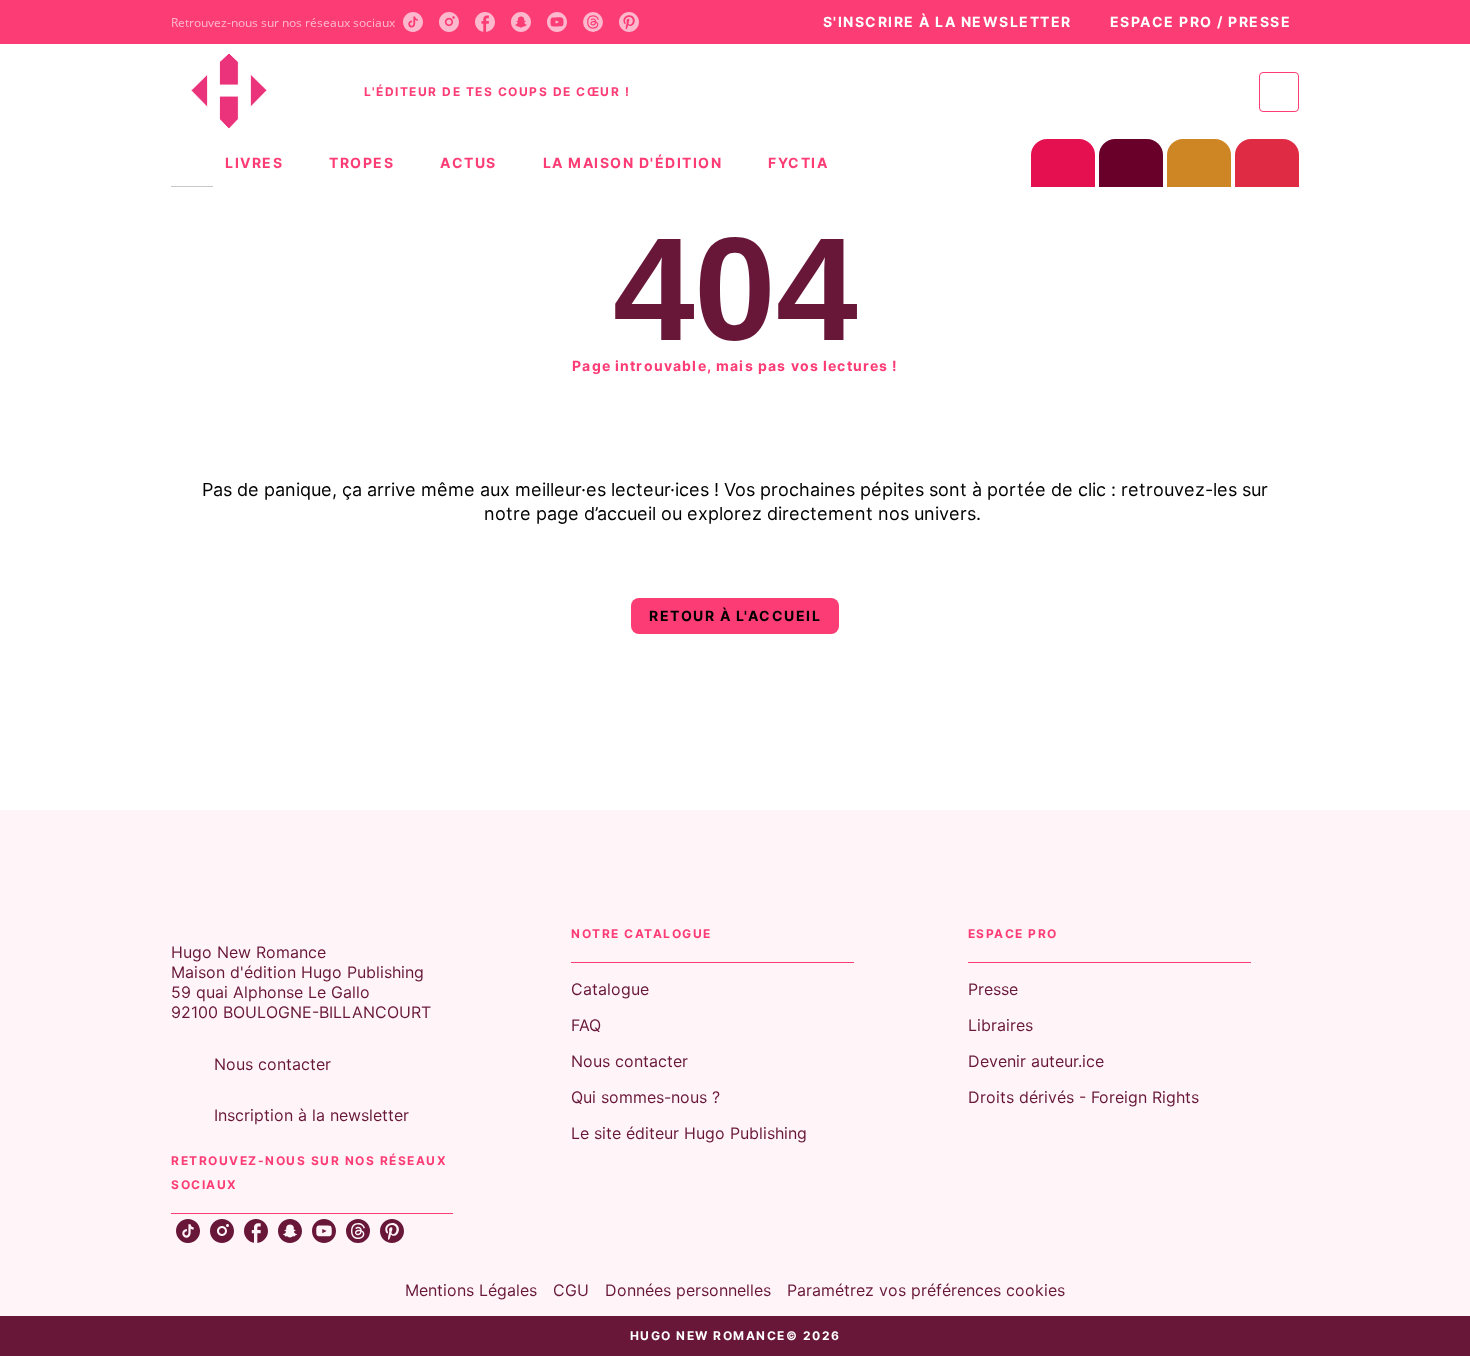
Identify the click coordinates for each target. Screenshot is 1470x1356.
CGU (571, 1290)
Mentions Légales (471, 1290)
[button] (936, 22)
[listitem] (413, 22)
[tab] (192, 163)
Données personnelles (688, 1290)
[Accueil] (255, 91)
